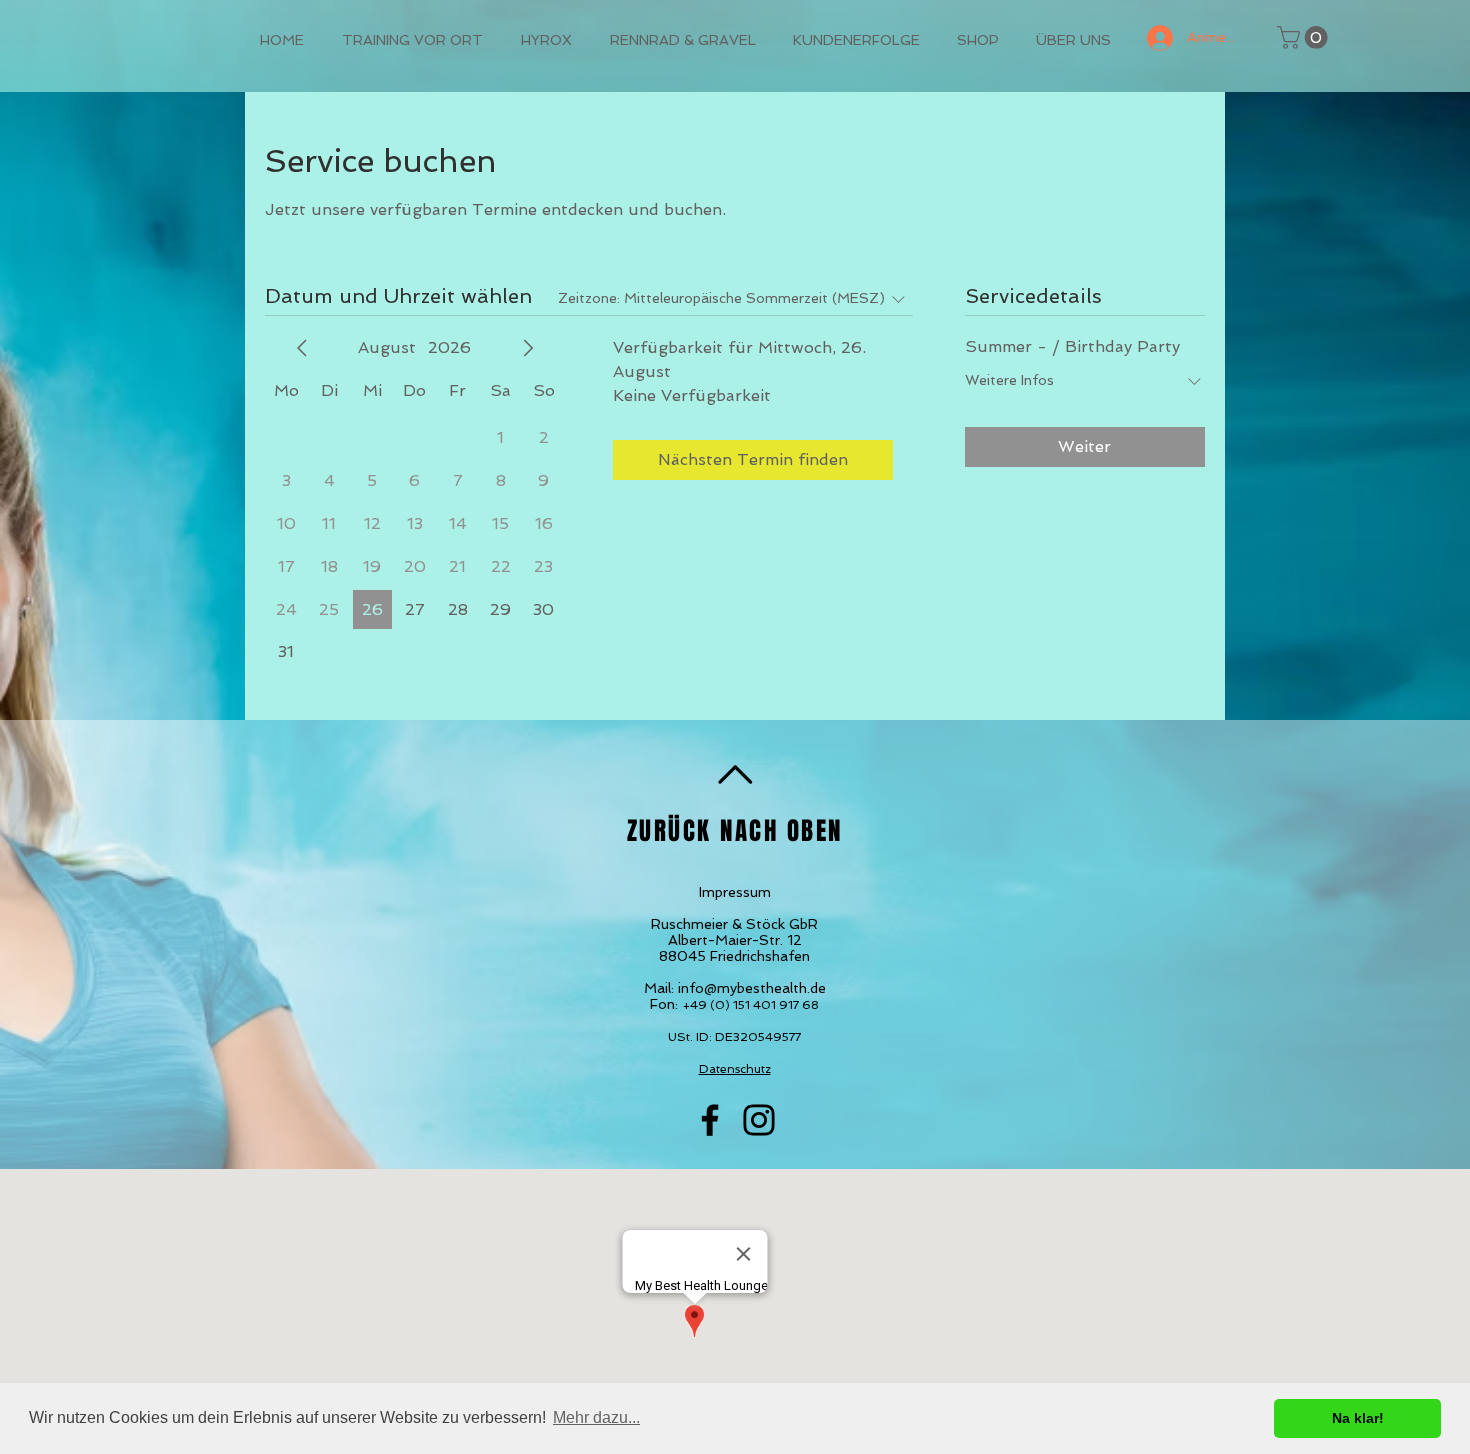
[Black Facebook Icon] (710, 1120)
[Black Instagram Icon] (759, 1120)
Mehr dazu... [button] (596, 1417)
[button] (1305, 37)
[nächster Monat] (528, 348)
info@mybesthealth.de (752, 988)
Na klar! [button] (1358, 1418)
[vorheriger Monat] (302, 348)
